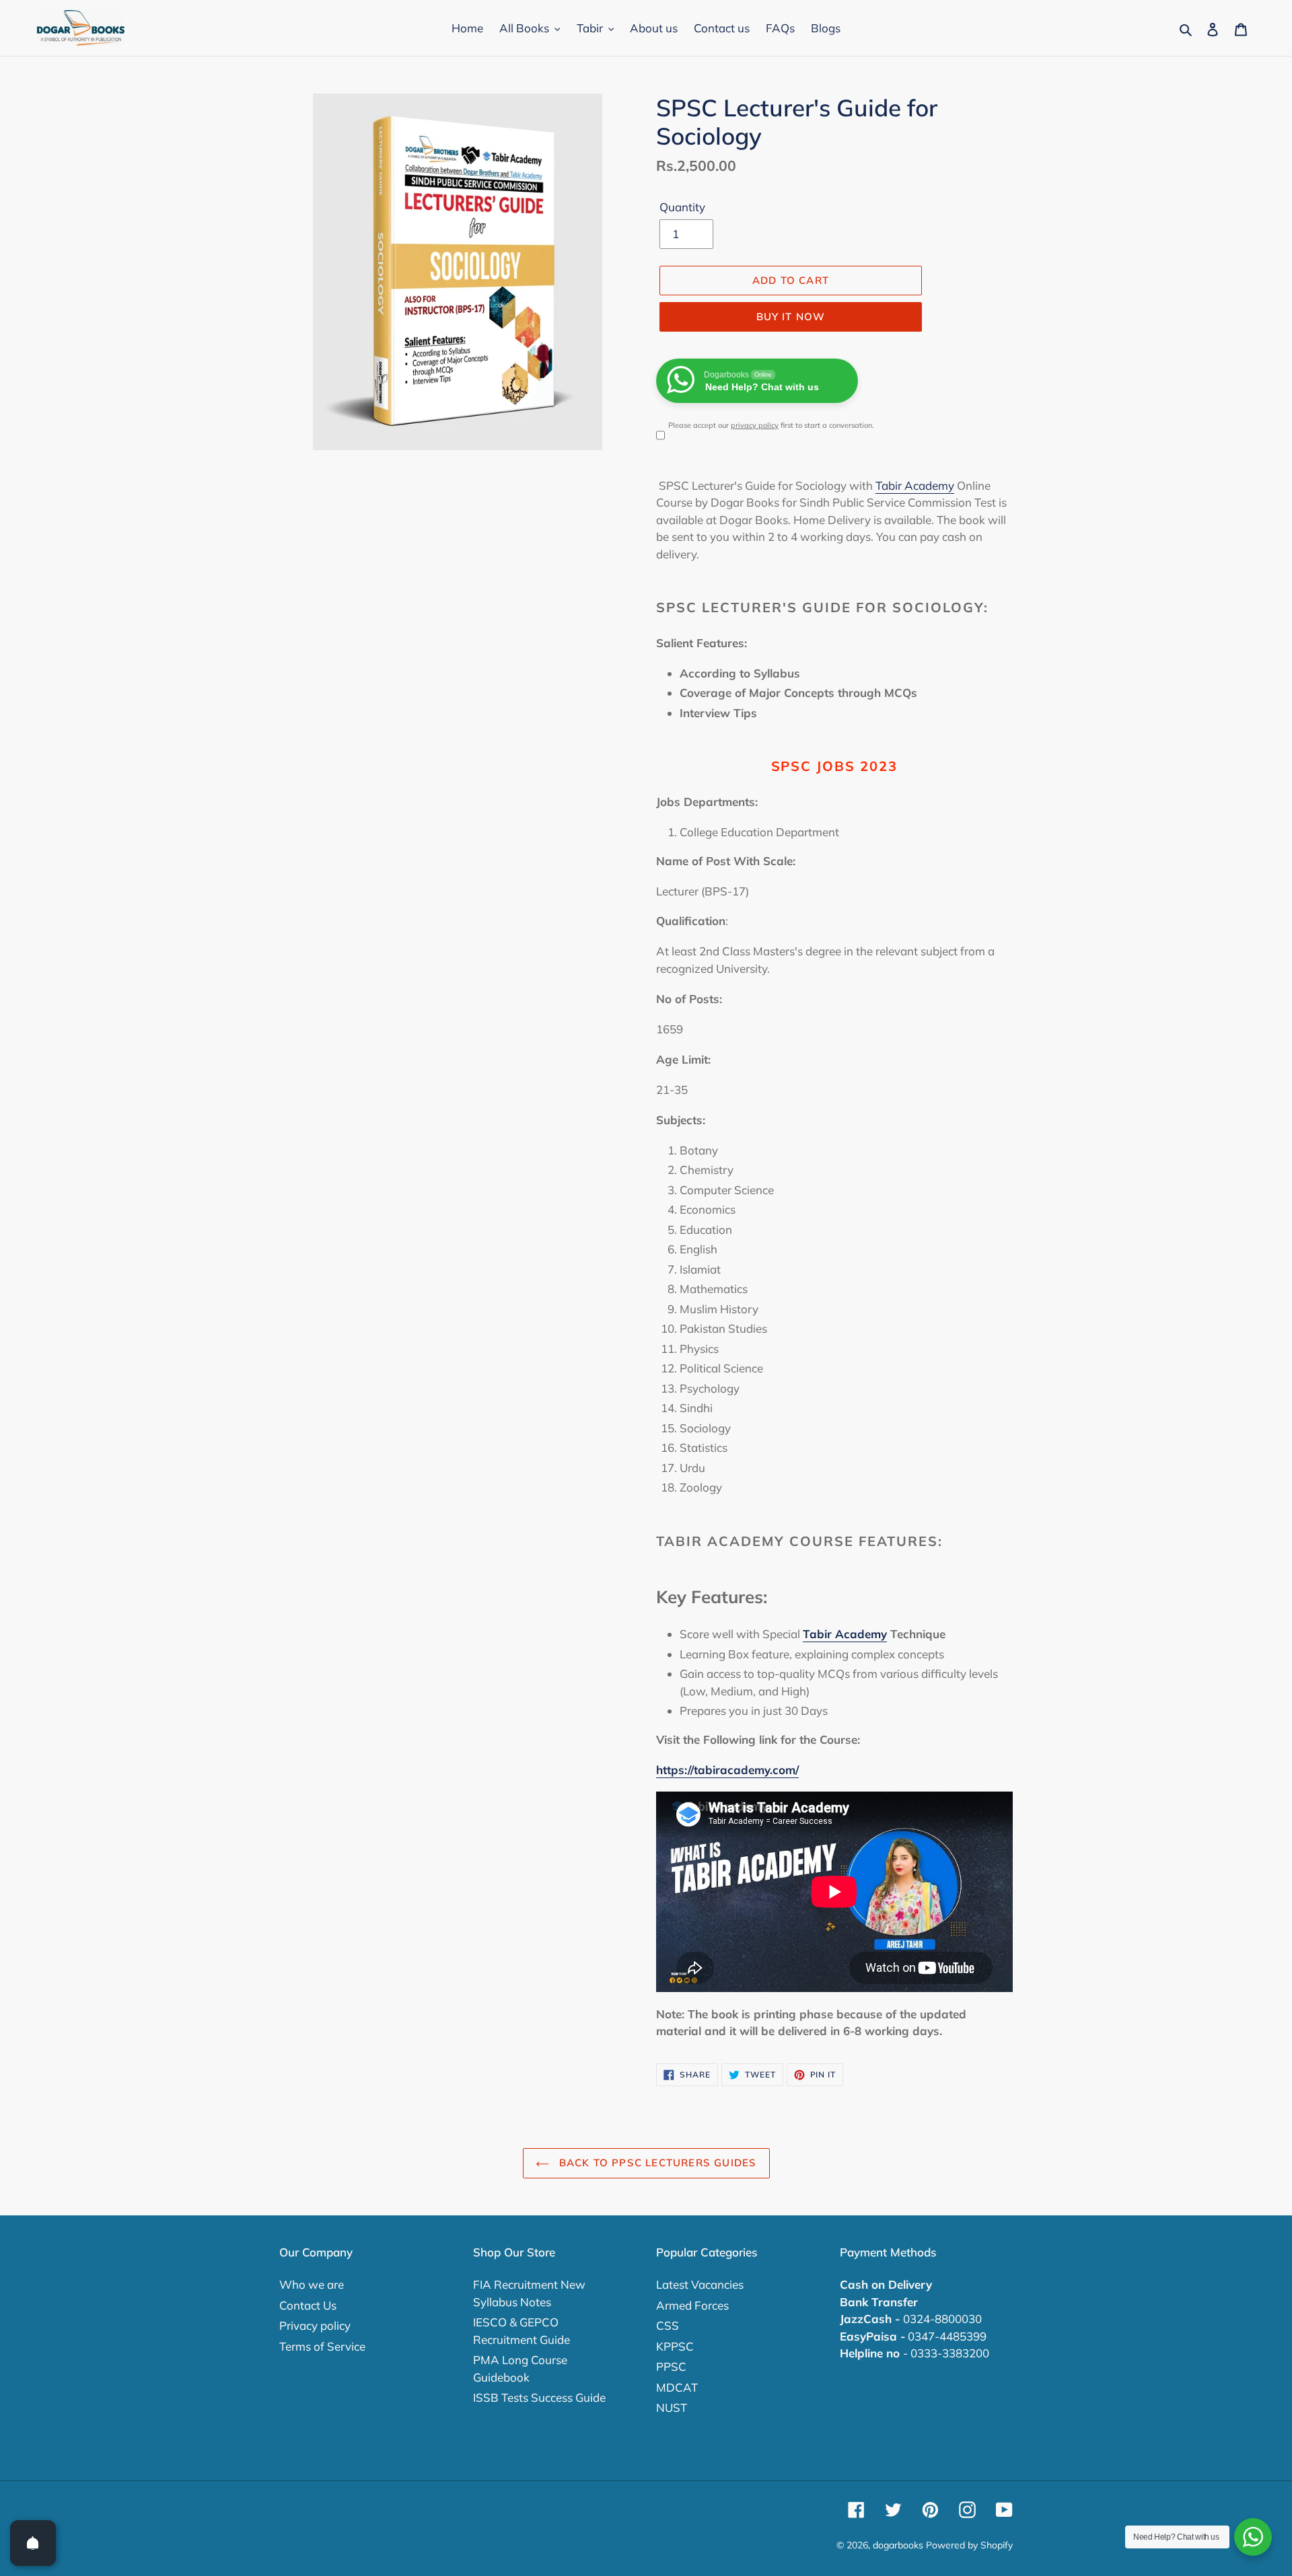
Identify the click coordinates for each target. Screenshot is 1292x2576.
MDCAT (677, 2387)
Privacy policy (315, 2325)
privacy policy (755, 425)
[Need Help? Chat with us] (1253, 2537)
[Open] (33, 2543)
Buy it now (791, 317)
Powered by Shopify (969, 2545)
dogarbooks (898, 2545)
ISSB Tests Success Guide (539, 2397)
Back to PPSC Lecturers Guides (656, 2163)
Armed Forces (692, 2305)
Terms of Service (322, 2346)
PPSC (671, 2366)
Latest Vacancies (700, 2284)
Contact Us (308, 2305)
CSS (668, 2325)
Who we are (312, 2284)
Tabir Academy (915, 485)
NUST (672, 2407)
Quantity (682, 207)
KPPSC (675, 2346)
